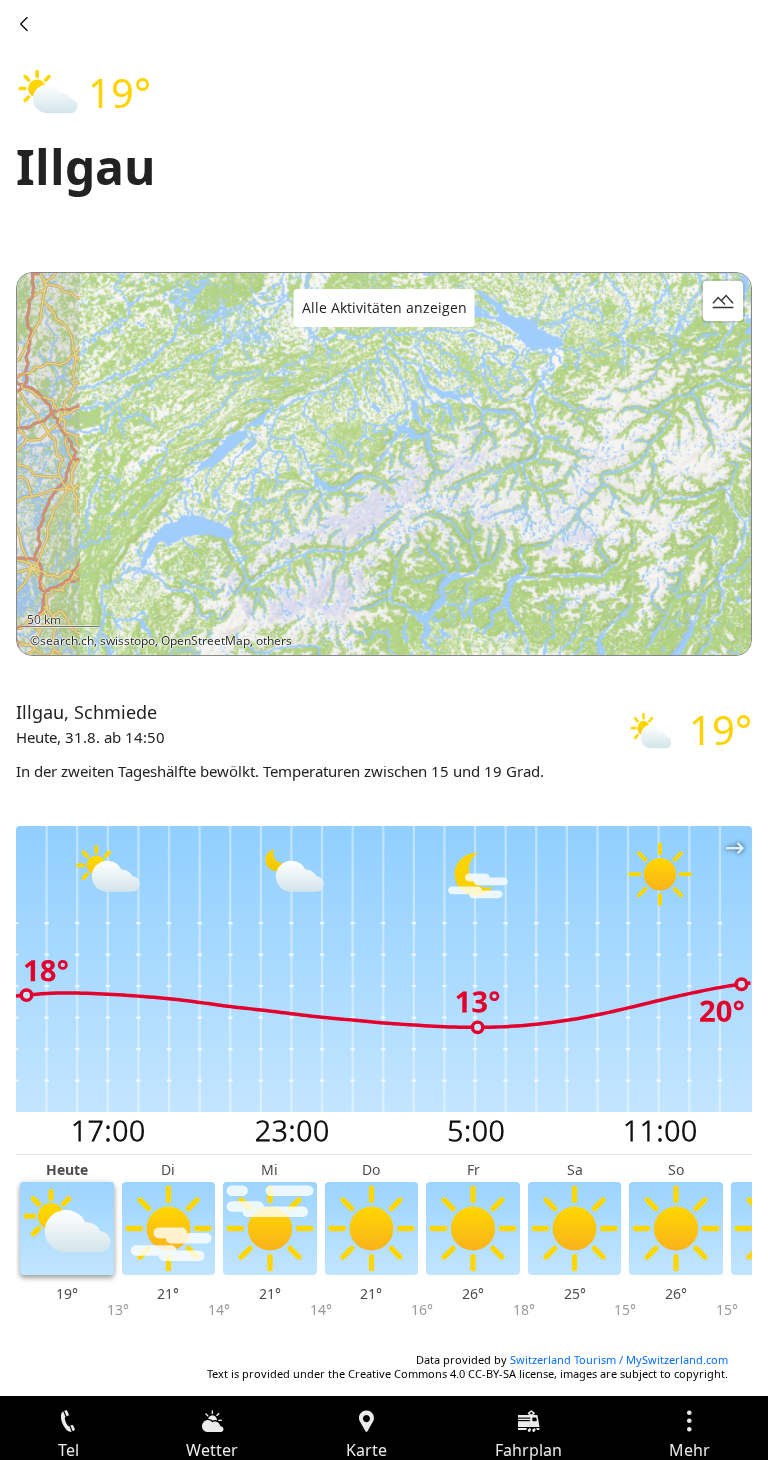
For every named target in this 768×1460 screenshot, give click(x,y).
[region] (384, 464)
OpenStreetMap (205, 640)
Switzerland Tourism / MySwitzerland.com (619, 1359)
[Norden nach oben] (659, 627)
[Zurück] (24, 24)
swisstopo (127, 640)
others (274, 640)
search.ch (67, 640)
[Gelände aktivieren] (723, 301)
